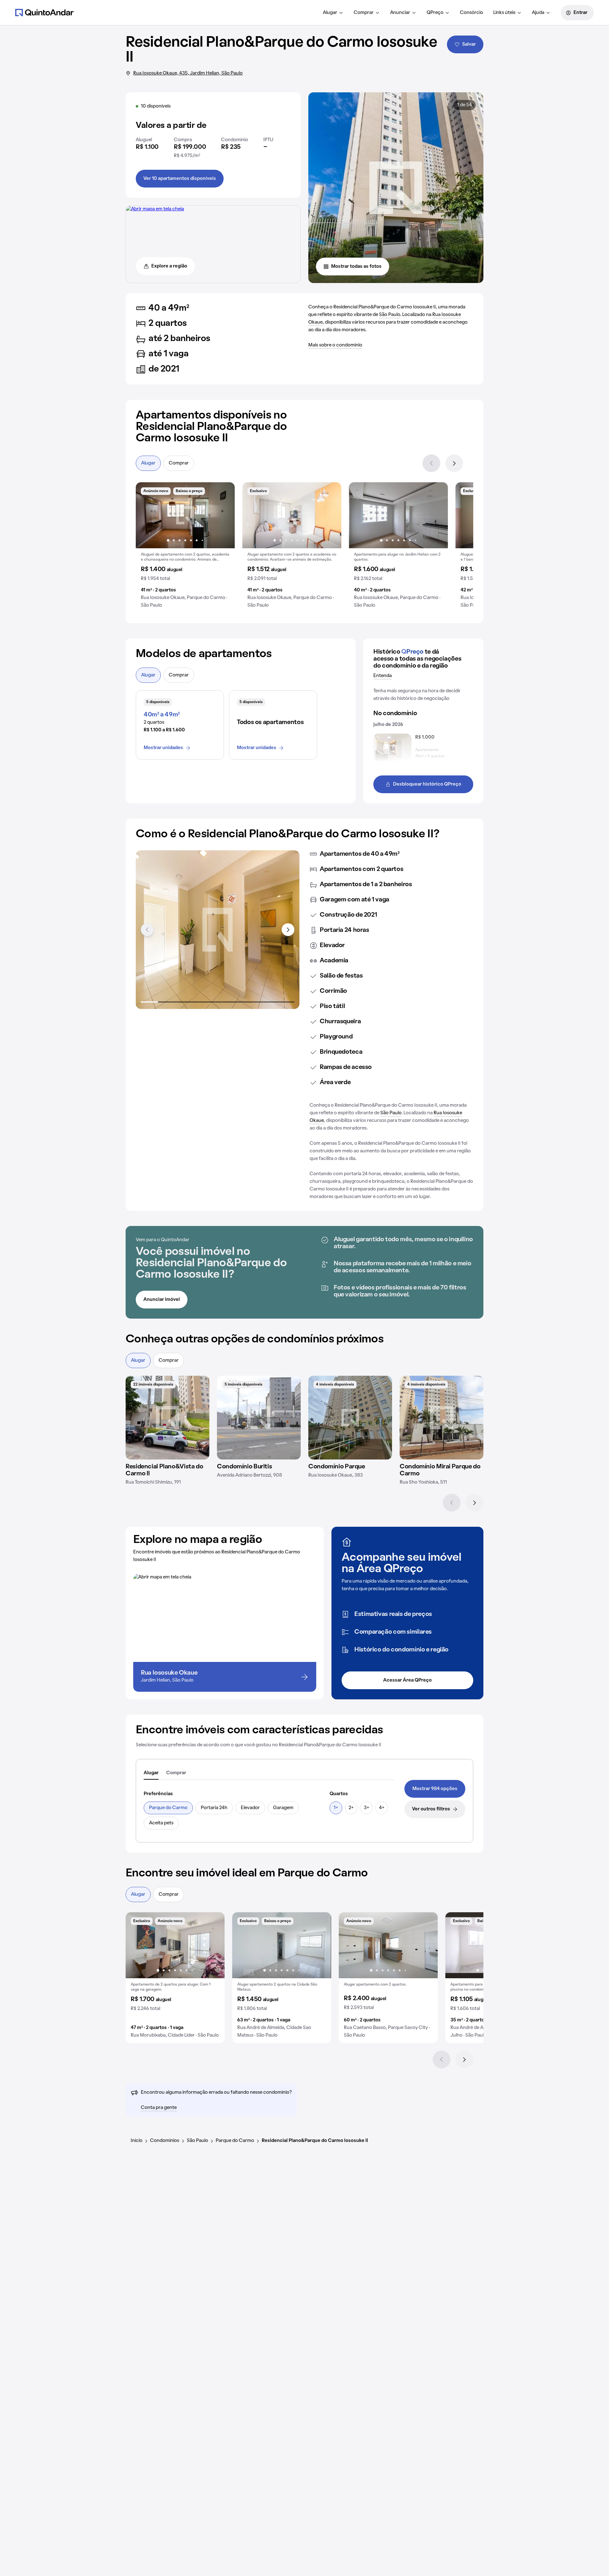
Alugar (330, 13)
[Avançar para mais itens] (288, 930)
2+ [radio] (351, 1808)
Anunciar (400, 13)
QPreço (435, 13)
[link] (435, 1789)
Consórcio (471, 13)
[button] (185, 548)
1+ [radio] (336, 1808)
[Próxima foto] (223, 515)
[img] (167, 1418)
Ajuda (538, 13)
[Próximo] (454, 463)
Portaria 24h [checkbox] (214, 1808)
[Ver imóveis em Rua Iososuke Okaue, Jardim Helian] (155, 209)
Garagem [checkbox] (283, 1808)
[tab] (151, 1773)
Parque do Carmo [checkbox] (168, 1808)
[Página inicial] (44, 12)
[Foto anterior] (147, 515)
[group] (185, 548)
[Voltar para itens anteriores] (147, 930)
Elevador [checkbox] (250, 1808)
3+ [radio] (367, 1808)
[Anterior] (431, 463)
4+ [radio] (382, 1808)
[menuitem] (333, 13)
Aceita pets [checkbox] (161, 1823)
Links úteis (504, 13)
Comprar (364, 13)
